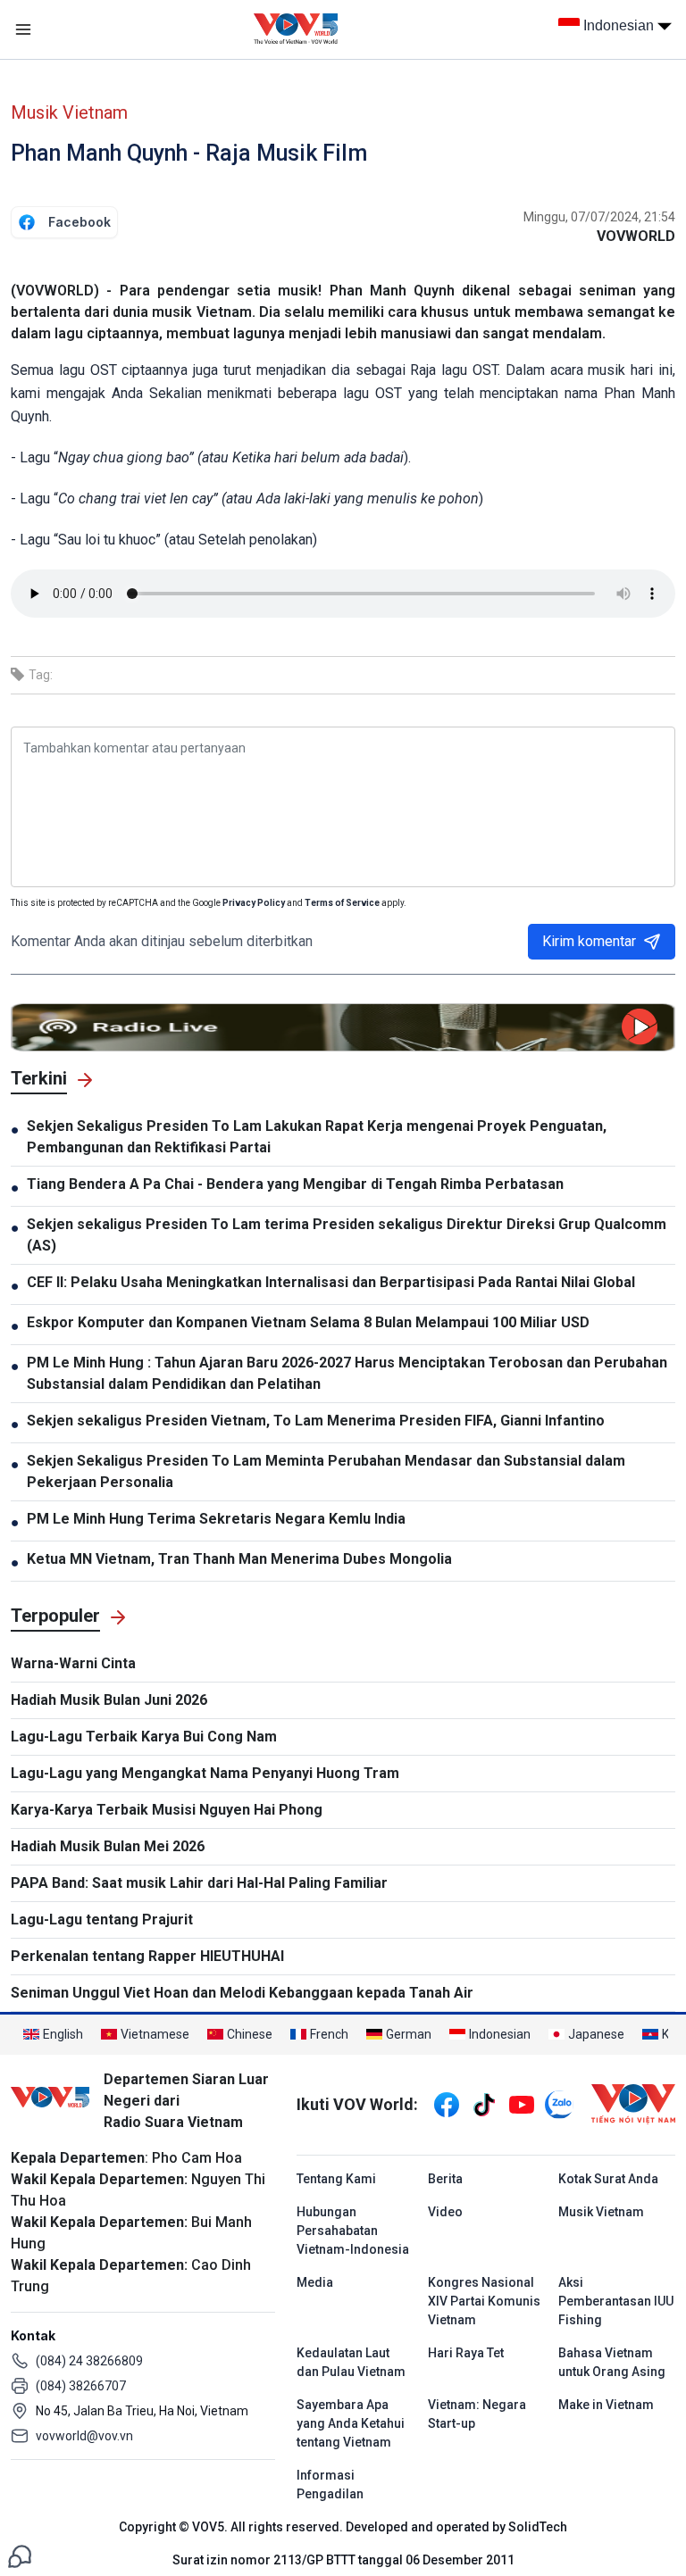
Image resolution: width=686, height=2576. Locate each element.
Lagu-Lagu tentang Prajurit (102, 1920)
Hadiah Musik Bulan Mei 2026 (108, 1846)
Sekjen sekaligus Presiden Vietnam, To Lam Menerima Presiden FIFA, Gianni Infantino (316, 1421)
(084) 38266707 (81, 2386)
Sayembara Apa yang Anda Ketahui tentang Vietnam (351, 2423)
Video (445, 2212)
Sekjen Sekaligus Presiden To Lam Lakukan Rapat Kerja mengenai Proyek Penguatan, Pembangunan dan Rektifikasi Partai (317, 1137)
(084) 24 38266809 (89, 2361)
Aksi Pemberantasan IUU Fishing (616, 2301)
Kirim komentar (589, 941)
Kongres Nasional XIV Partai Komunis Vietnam (484, 2301)
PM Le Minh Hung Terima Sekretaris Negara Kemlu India (216, 1519)
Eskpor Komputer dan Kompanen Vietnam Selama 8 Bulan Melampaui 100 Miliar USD (308, 1322)
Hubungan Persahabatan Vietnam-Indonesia (353, 2231)
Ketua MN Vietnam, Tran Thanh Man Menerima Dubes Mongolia (239, 1559)
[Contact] (20, 2555)
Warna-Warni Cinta (73, 1663)
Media (315, 2282)
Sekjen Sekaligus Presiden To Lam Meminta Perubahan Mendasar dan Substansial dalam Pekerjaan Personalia (326, 1471)
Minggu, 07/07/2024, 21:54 (599, 217)
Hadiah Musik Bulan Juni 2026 (109, 1700)
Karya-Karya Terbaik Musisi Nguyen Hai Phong (167, 1810)
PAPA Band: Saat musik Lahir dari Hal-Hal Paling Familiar (199, 1883)
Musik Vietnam (69, 112)
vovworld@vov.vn (84, 2436)
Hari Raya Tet (466, 2353)
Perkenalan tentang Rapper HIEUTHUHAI (147, 1956)
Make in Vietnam (606, 2405)
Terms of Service (342, 903)
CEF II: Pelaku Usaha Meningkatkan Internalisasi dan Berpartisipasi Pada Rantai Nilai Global (331, 1282)
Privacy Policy (254, 903)
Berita (445, 2179)
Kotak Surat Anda (608, 2179)
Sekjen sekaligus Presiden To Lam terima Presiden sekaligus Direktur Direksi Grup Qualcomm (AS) (347, 1235)
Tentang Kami (336, 2179)
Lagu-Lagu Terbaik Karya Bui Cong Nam (144, 1737)
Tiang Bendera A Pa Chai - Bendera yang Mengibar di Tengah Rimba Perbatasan (295, 1184)
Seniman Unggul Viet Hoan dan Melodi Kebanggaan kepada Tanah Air (242, 1993)
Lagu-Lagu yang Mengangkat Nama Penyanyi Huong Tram (205, 1773)
